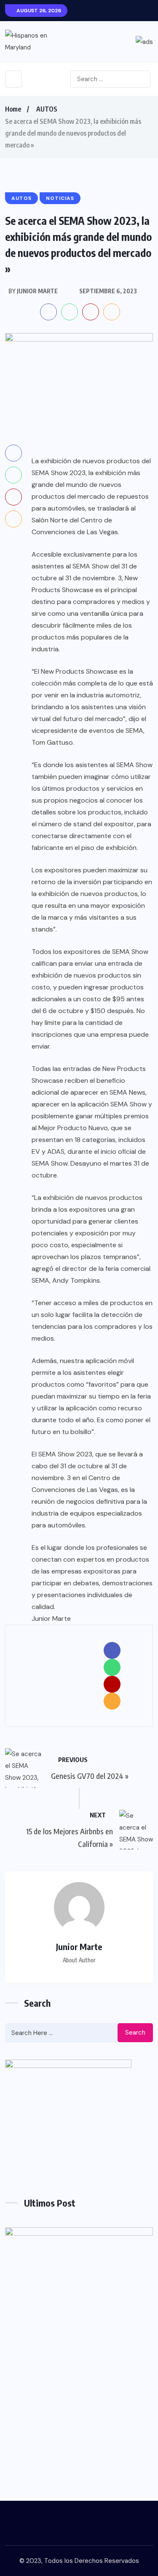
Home (13, 109)
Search (135, 2032)
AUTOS (47, 109)
